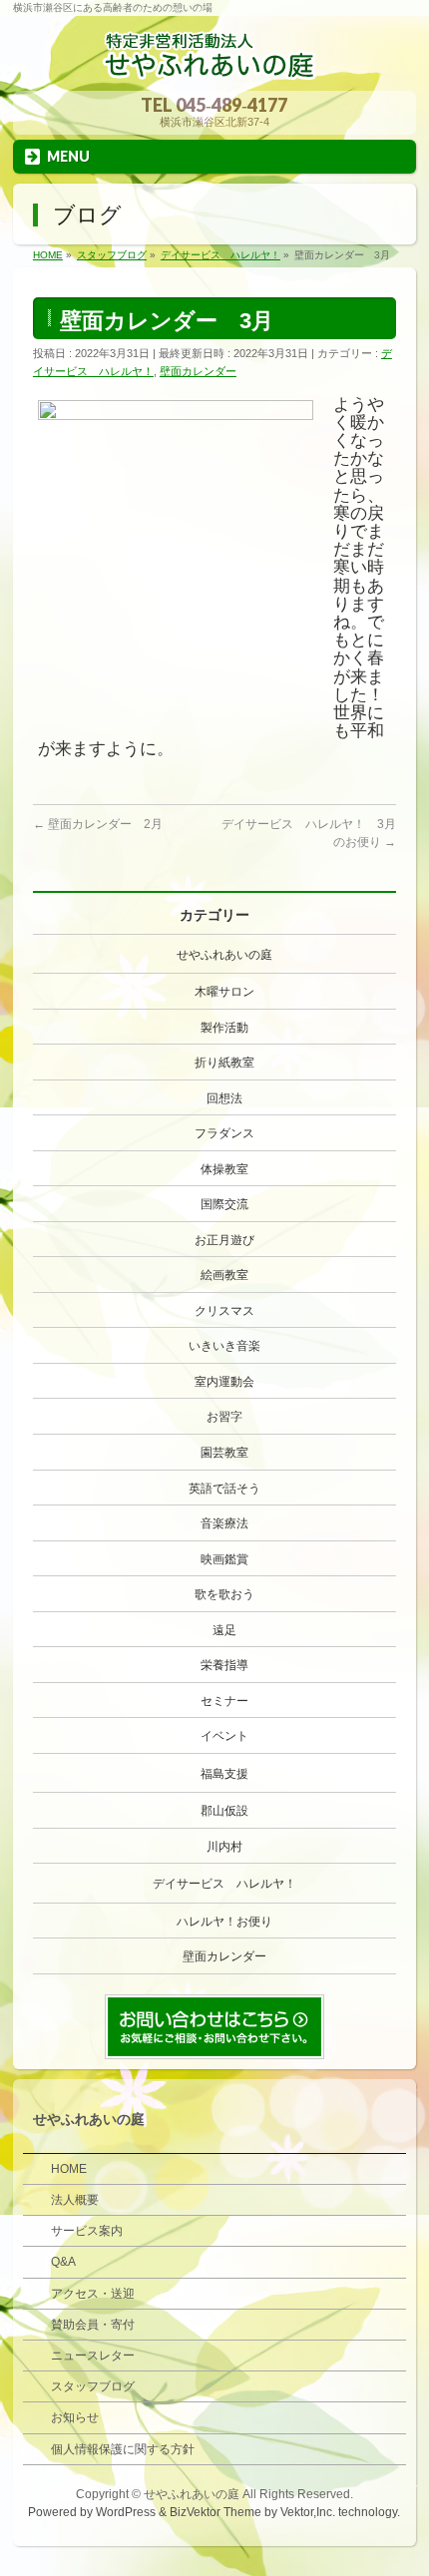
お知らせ (75, 2417)
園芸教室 (224, 1453)
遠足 (224, 1630)
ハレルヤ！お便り (224, 1922)
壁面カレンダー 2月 (98, 824)
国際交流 (224, 1204)
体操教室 (224, 1169)
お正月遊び (224, 1240)
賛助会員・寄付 (93, 2325)
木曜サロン (224, 992)
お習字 (224, 1417)
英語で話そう (224, 1489)
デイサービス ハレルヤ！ (224, 1884)
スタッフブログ (93, 2386)
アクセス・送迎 (93, 2294)
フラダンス (224, 1133)
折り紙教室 (224, 1063)
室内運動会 (224, 1382)
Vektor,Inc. (308, 2512)
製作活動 (224, 1028)
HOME (69, 2169)
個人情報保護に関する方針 (123, 2449)
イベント (224, 1736)
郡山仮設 (224, 1811)
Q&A (63, 2262)
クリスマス (224, 1311)
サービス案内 (87, 2231)
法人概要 (75, 2200)
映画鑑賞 (224, 1559)
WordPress (126, 2512)
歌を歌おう (224, 1594)
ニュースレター (93, 2356)
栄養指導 (224, 1665)
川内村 (224, 1847)
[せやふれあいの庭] (214, 69)
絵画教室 (224, 1275)
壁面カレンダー (198, 371)
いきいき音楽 (224, 1346)
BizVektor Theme (215, 2512)
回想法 (224, 1098)
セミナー (224, 1701)
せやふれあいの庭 (224, 955)
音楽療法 (224, 1523)
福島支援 (224, 1774)
